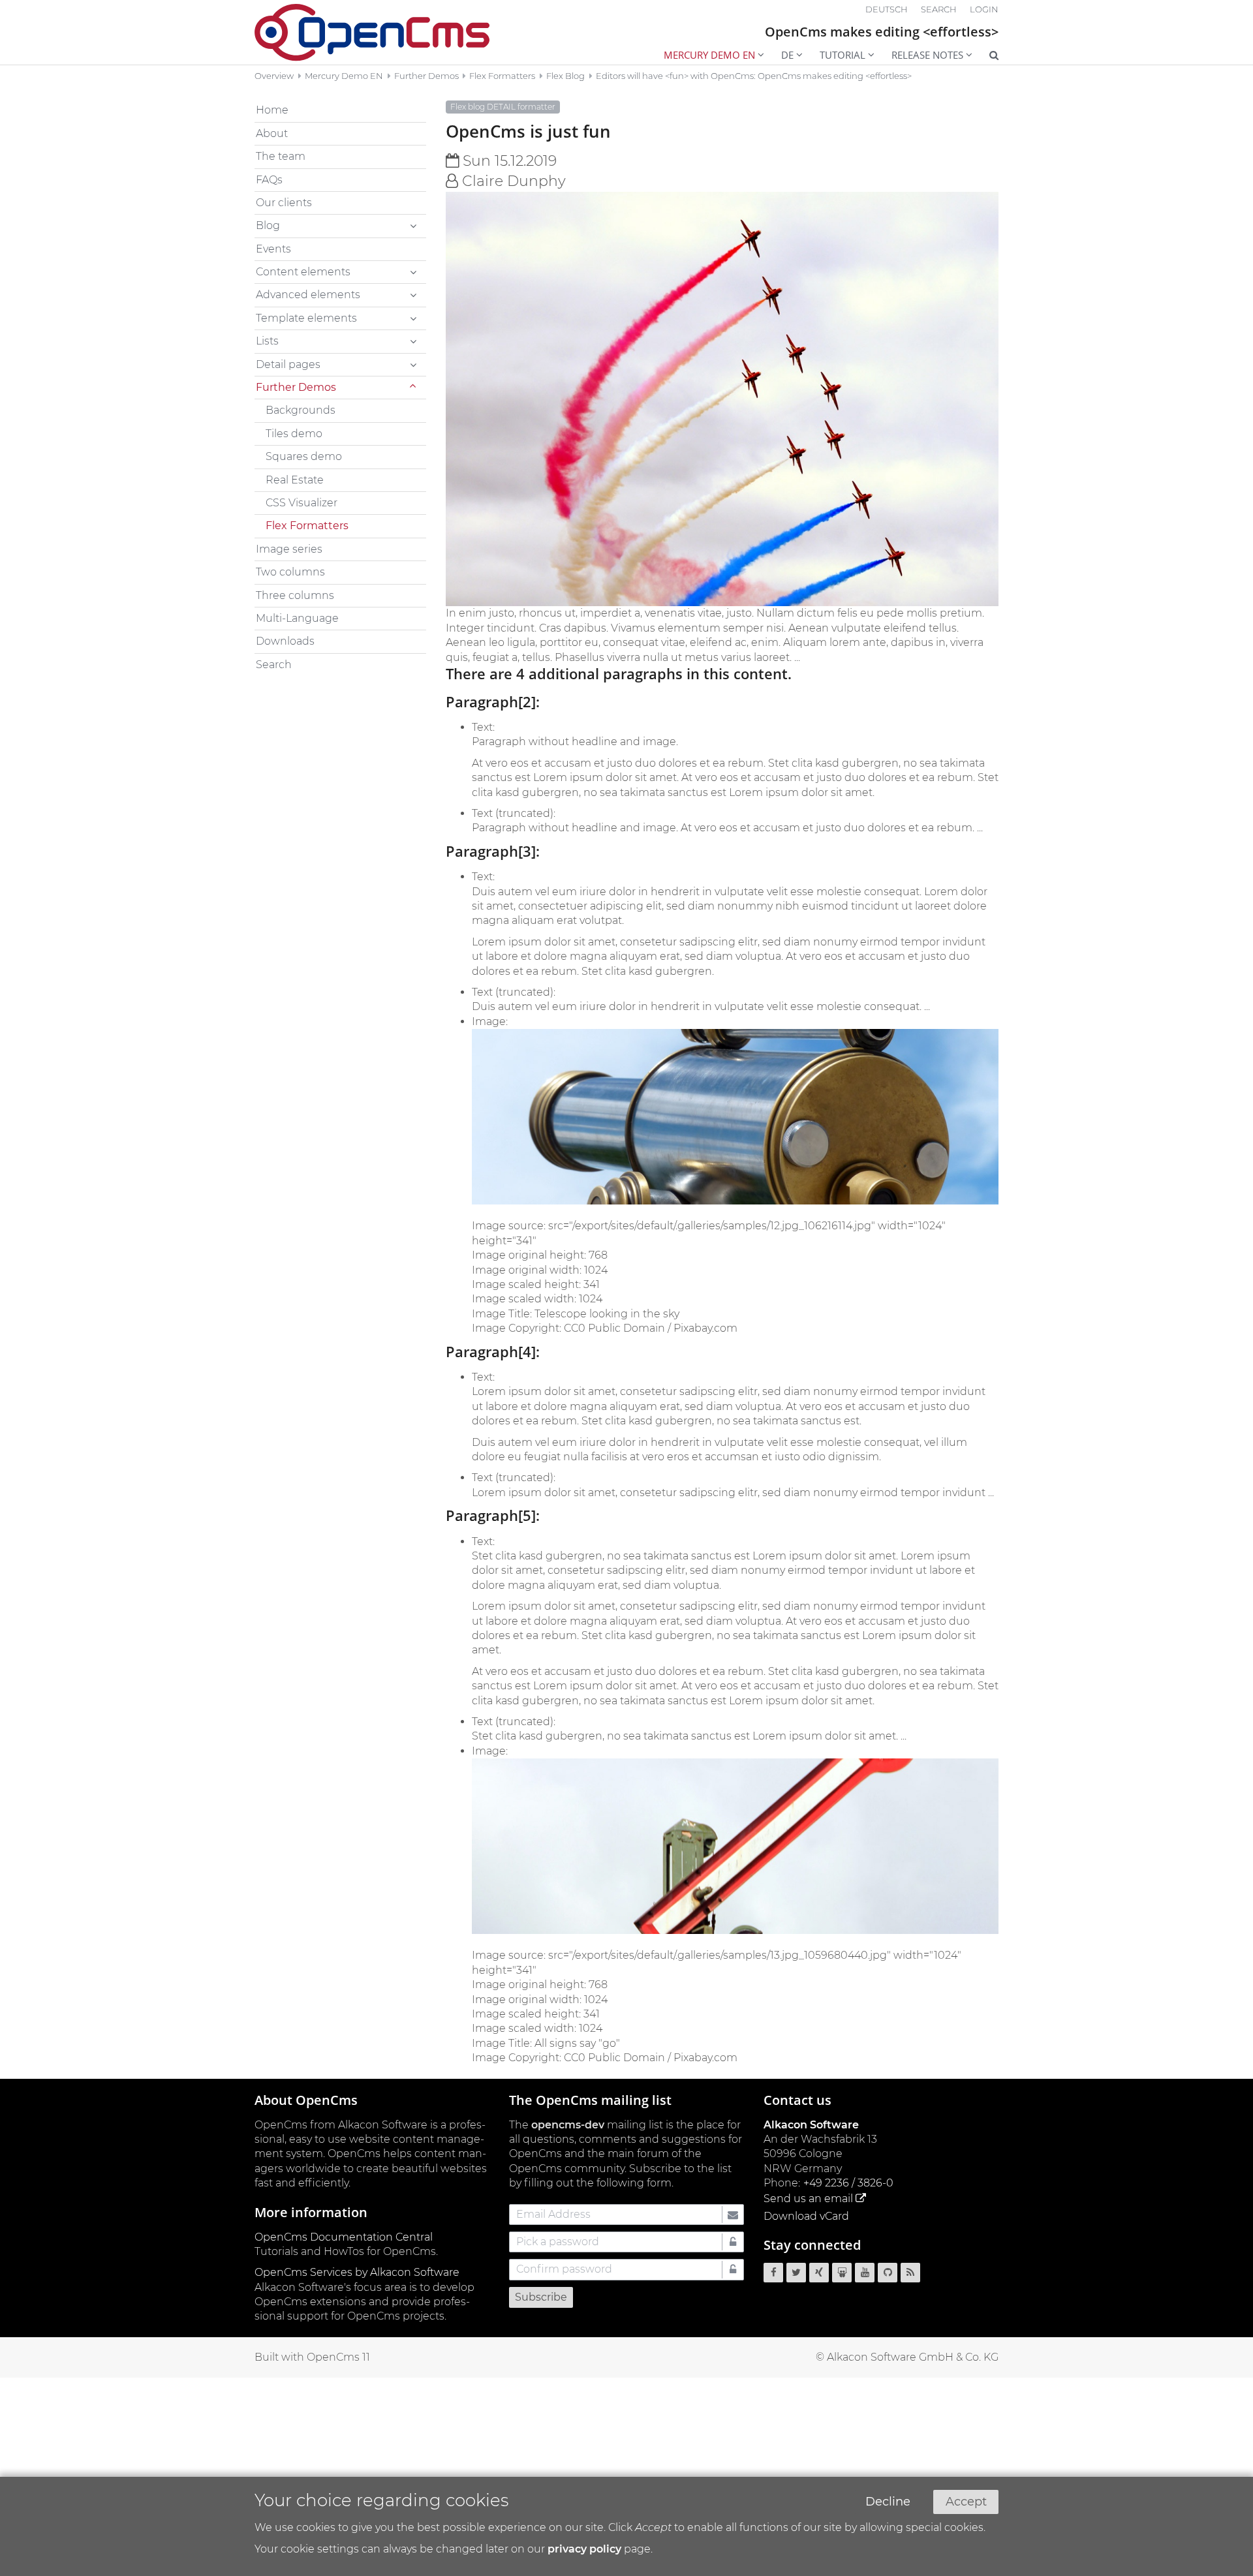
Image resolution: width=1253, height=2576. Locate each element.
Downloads (285, 641)
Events (273, 249)
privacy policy (584, 2549)
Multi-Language (297, 618)
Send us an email (808, 2199)
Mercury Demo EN (709, 55)
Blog (268, 225)
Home (272, 110)
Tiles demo (294, 434)
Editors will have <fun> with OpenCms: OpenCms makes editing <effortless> (754, 76)
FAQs (269, 180)
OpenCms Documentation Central (344, 2237)
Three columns (295, 595)
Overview (274, 76)
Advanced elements (308, 295)
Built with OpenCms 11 (312, 2357)
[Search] (985, 56)
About (272, 133)
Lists (267, 341)
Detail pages (288, 364)
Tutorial (843, 55)
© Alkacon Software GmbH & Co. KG (907, 2357)
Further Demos (426, 76)
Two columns (290, 572)
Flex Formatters (502, 76)
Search (274, 665)
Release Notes (927, 55)
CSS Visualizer (302, 503)
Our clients (284, 203)
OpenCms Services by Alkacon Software (357, 2272)
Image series (289, 549)
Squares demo (304, 456)
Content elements (303, 272)
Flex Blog (565, 76)
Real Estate (295, 480)
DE (787, 55)
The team (281, 156)
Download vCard (806, 2216)
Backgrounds (301, 410)
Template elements (306, 318)
